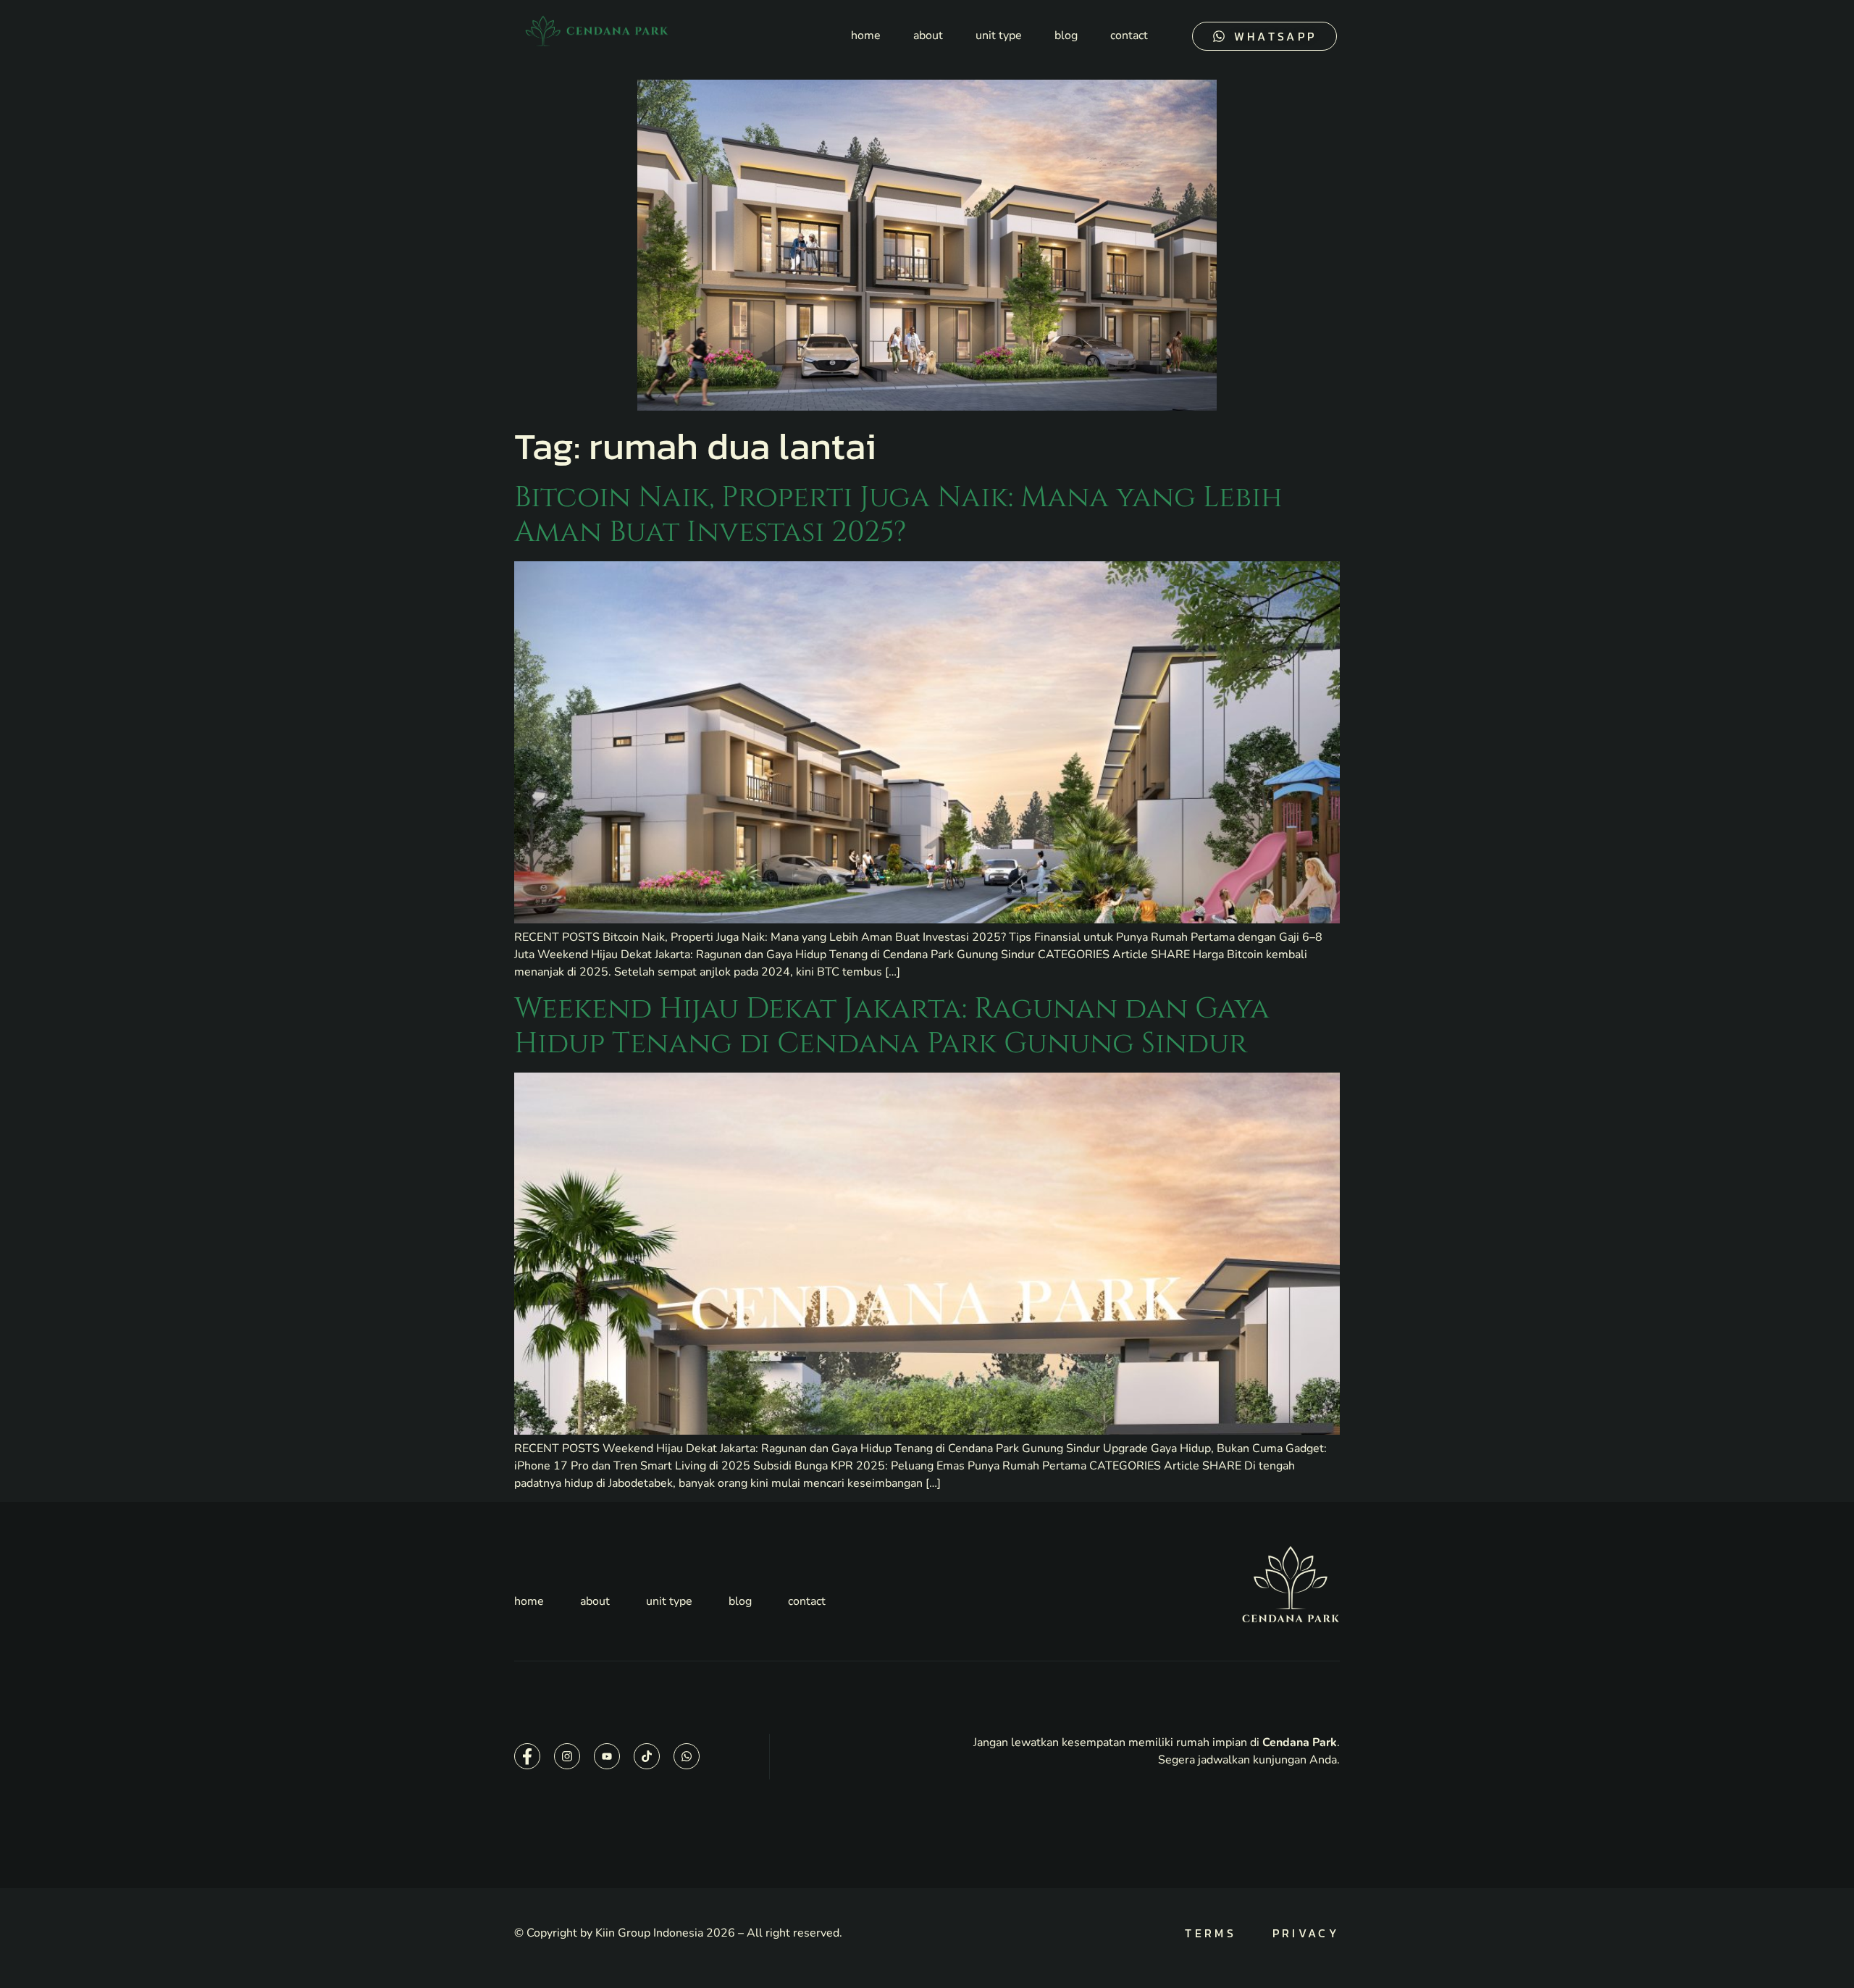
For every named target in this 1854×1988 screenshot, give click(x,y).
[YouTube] (607, 1756)
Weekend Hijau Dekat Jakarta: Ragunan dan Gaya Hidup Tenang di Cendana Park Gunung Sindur (892, 1026)
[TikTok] (647, 1756)
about (928, 35)
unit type (999, 35)
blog (1066, 35)
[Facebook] (527, 1756)
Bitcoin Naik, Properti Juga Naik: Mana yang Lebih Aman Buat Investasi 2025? (898, 515)
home (866, 35)
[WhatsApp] (687, 1756)
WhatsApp (1275, 36)
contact (1129, 35)
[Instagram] (567, 1756)
